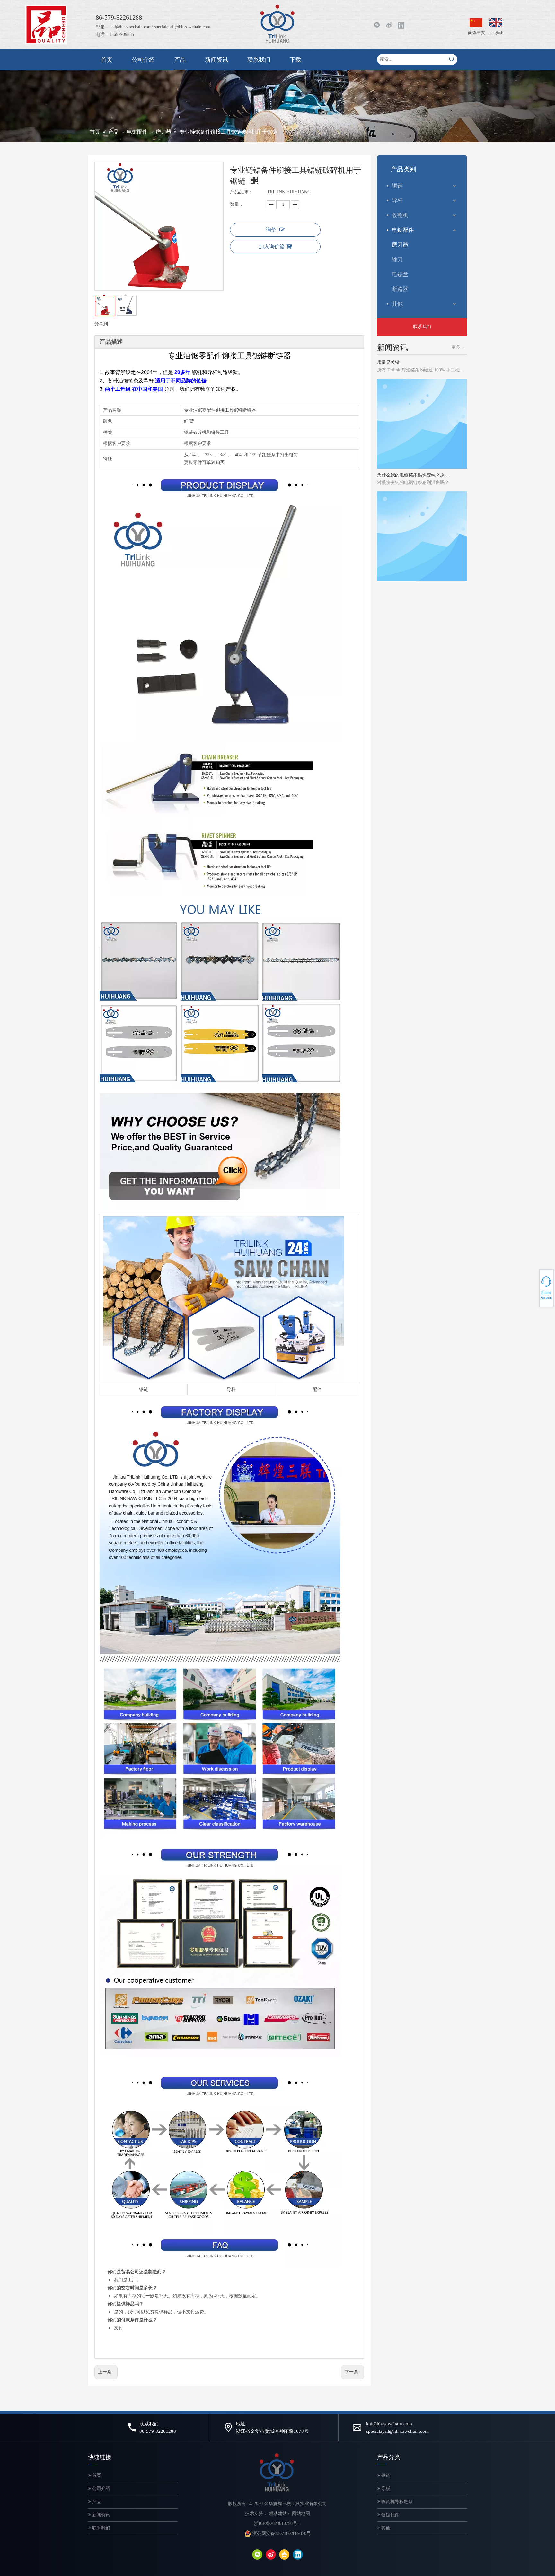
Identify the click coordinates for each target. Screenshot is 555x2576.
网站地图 (301, 2514)
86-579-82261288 (533, 1289)
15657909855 (532, 1291)
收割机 (400, 215)
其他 (397, 304)
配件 (317, 1389)
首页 (96, 2475)
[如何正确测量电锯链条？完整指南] (422, 545)
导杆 (231, 1389)
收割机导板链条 (396, 2502)
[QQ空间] (284, 2554)
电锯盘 (400, 274)
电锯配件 (403, 230)
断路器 (400, 289)
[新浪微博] (389, 25)
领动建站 (278, 2514)
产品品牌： (241, 192)
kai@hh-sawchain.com (131, 27)
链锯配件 (390, 2515)
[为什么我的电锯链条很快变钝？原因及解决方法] (422, 433)
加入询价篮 (272, 246)
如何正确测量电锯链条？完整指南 (411, 553)
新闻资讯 (101, 2515)
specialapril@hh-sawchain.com (182, 27)
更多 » (458, 347)
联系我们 (422, 327)
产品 (96, 2502)
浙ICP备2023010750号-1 (277, 2524)
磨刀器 (400, 245)
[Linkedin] (401, 25)
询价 (271, 230)
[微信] (257, 2554)
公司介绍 (101, 2489)
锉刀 (397, 260)
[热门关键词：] (452, 59)
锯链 (144, 1389)
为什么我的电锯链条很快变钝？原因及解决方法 (413, 440)
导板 (385, 2489)
